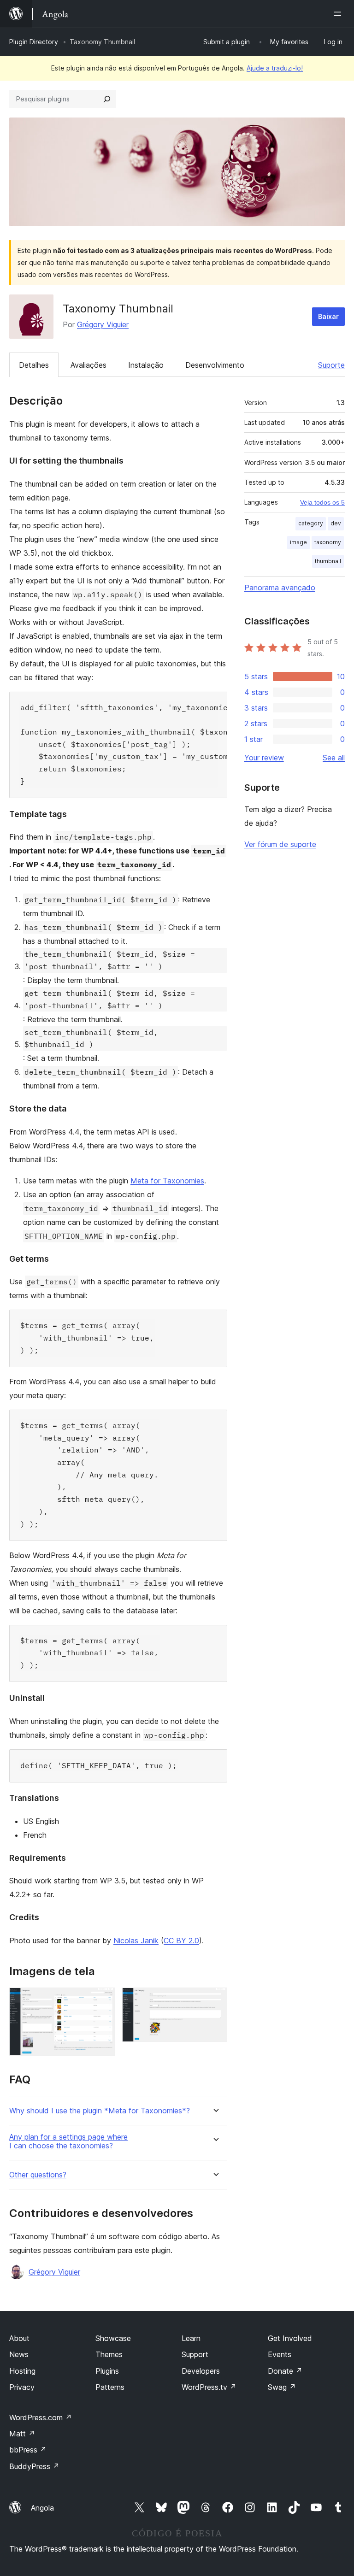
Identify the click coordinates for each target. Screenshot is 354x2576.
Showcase (113, 2338)
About (19, 2338)
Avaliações (88, 365)
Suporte (331, 365)
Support (195, 2354)
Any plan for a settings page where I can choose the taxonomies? (68, 2141)
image (298, 542)
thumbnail (328, 561)
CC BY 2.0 (181, 1941)
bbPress (28, 2450)
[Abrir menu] (339, 14)
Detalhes (34, 365)
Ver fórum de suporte (280, 844)
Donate (285, 2371)
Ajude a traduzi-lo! (275, 68)
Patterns (110, 2387)
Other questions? (38, 2175)
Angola (42, 2508)
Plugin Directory (34, 42)
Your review (264, 758)
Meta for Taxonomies (167, 1181)
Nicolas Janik (136, 1941)
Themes (109, 2354)
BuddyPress (34, 2466)
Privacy (22, 2387)
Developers (201, 2371)
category (311, 523)
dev (336, 523)
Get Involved (290, 2338)
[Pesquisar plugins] (107, 99)
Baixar (328, 316)
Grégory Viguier (103, 324)
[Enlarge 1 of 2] (102, 2000)
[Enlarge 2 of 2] (215, 2000)
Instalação (146, 365)
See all (334, 758)
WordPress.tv (209, 2387)
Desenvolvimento (215, 365)
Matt (22, 2434)
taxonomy (328, 542)
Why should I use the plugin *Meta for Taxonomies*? (100, 2111)
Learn (191, 2338)
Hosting (22, 2371)
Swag (282, 2387)
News (19, 2354)
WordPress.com (41, 2417)
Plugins (107, 2371)
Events (280, 2354)
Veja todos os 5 (322, 502)
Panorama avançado (280, 588)
